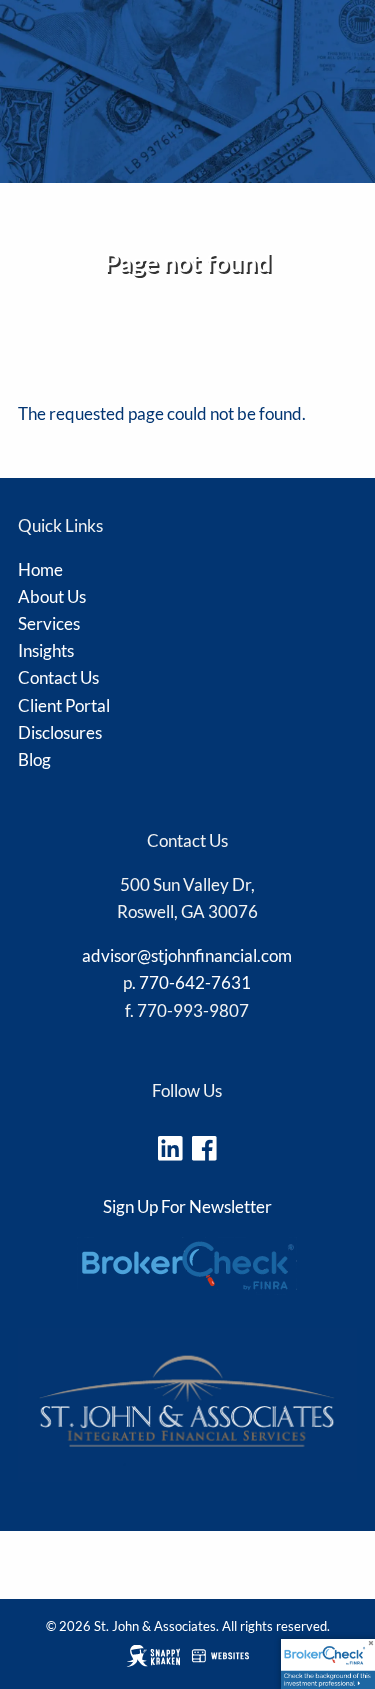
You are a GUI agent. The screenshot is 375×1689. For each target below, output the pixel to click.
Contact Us (58, 677)
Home (40, 569)
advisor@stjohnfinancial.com (187, 955)
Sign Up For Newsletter (187, 1206)
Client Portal (64, 705)
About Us (52, 596)
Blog (34, 759)
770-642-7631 (195, 982)
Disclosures (55, 388)
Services (49, 623)
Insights (46, 650)
